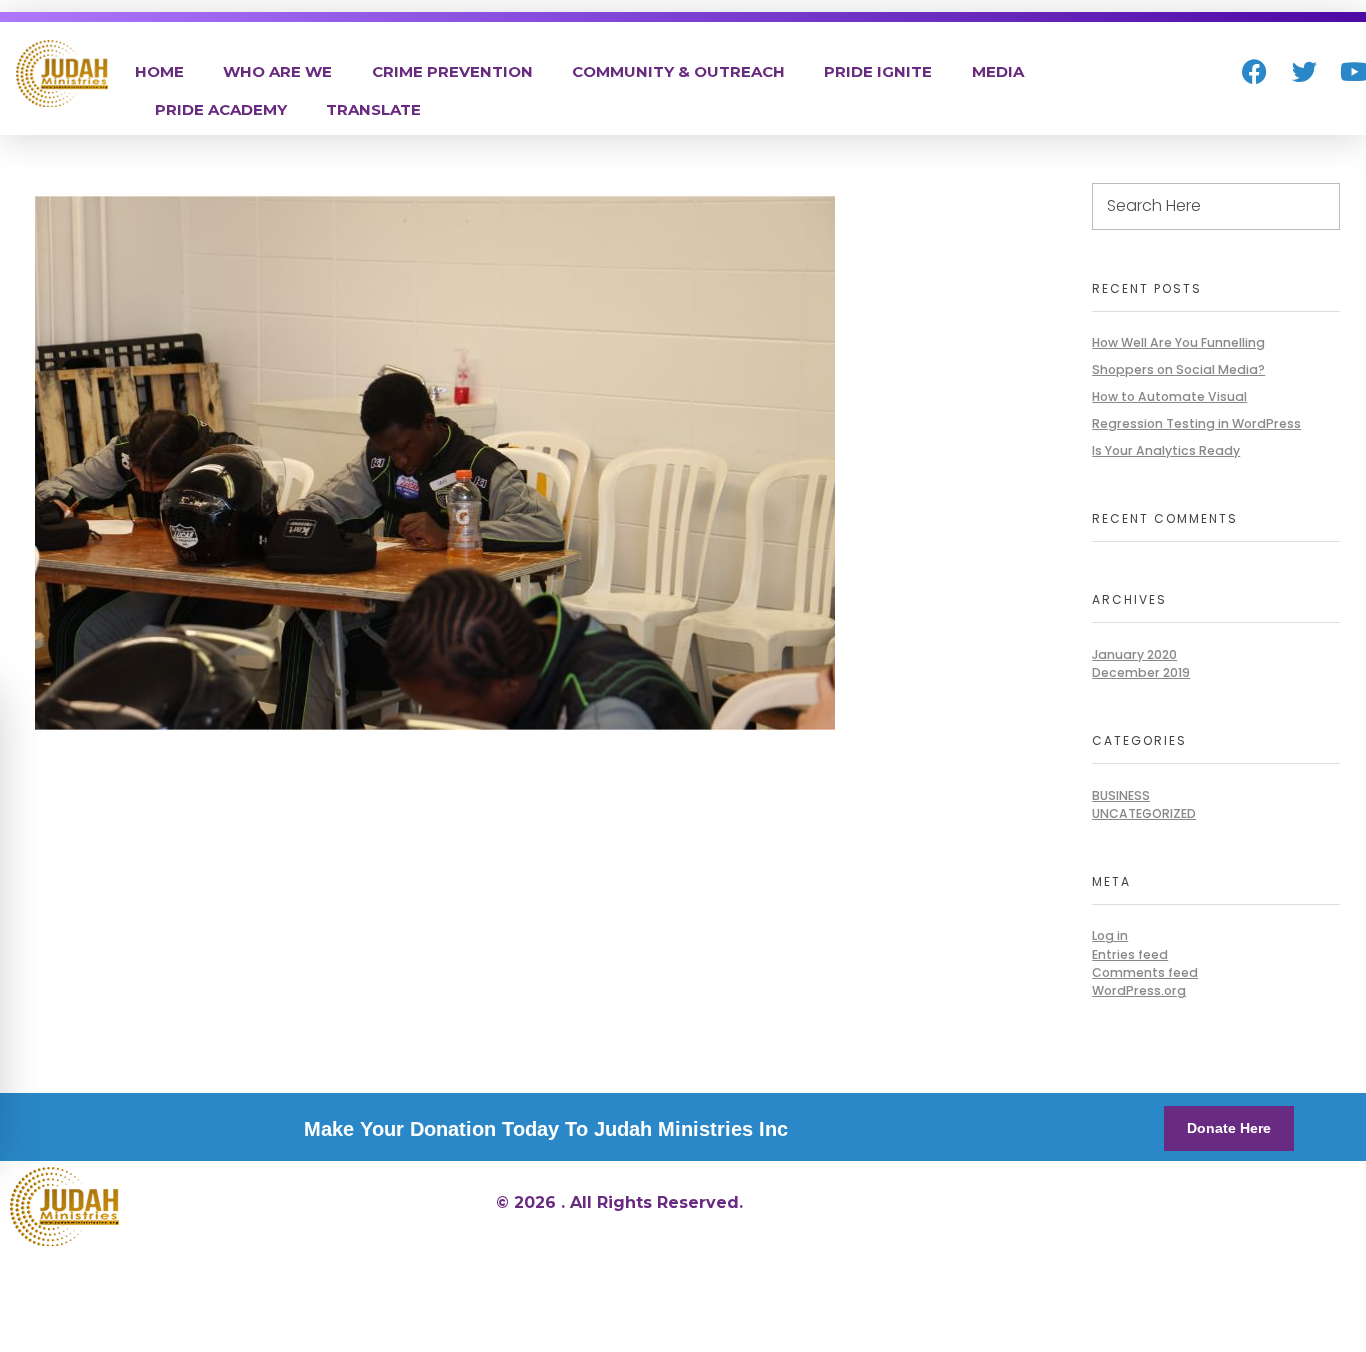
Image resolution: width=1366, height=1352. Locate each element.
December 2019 (1141, 672)
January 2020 (1134, 654)
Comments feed (1145, 972)
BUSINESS (1121, 795)
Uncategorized (1144, 813)
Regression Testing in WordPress (1196, 423)
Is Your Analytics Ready (1166, 450)
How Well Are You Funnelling (1178, 342)
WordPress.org (1139, 990)
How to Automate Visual (1169, 396)
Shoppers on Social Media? (1178, 369)
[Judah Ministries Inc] (62, 73)
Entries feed (1130, 954)
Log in (1110, 935)
